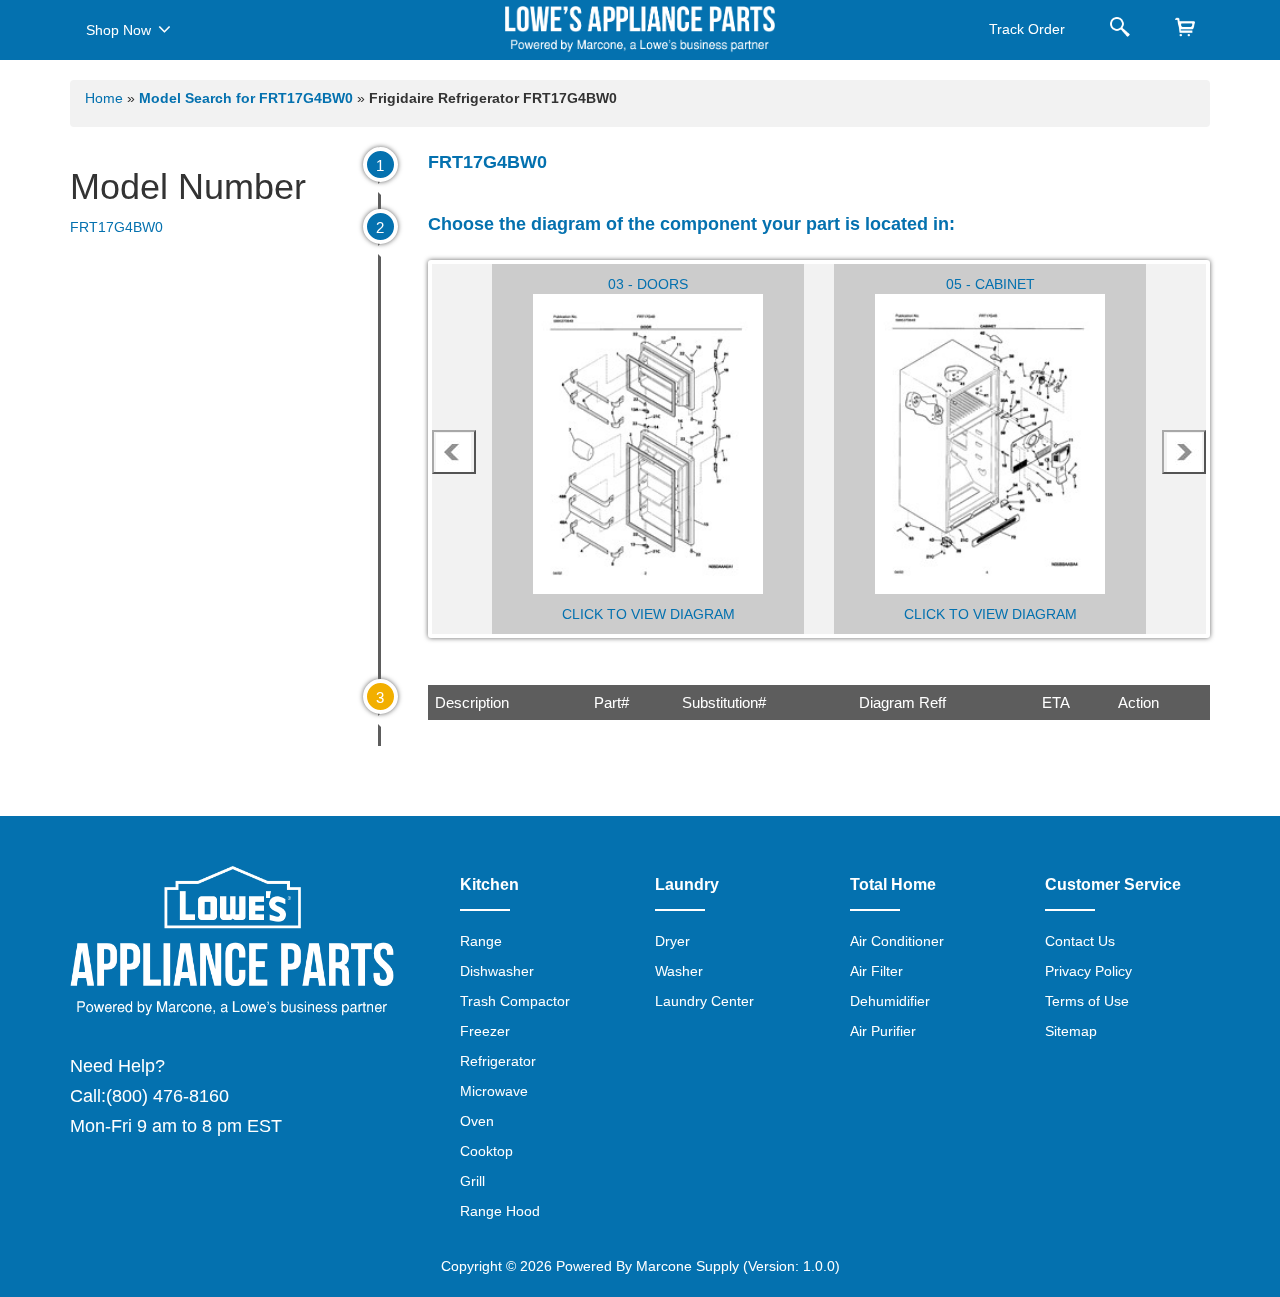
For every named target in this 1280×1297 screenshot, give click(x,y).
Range (481, 941)
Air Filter (876, 971)
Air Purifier (883, 1031)
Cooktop (486, 1151)
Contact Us (1080, 941)
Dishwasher (497, 971)
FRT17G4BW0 (116, 227)
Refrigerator (498, 1061)
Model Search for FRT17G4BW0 (248, 98)
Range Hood (500, 1211)
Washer (679, 971)
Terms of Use (1087, 1001)
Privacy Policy (1088, 971)
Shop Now (118, 30)
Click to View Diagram (648, 614)
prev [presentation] (454, 452)
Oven (477, 1121)
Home (104, 98)
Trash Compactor (515, 1001)
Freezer (485, 1031)
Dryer (672, 941)
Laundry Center (704, 1001)
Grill (472, 1181)
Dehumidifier (890, 1001)
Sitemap (1071, 1031)
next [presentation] (1184, 452)
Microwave (494, 1091)
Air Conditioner (897, 941)
